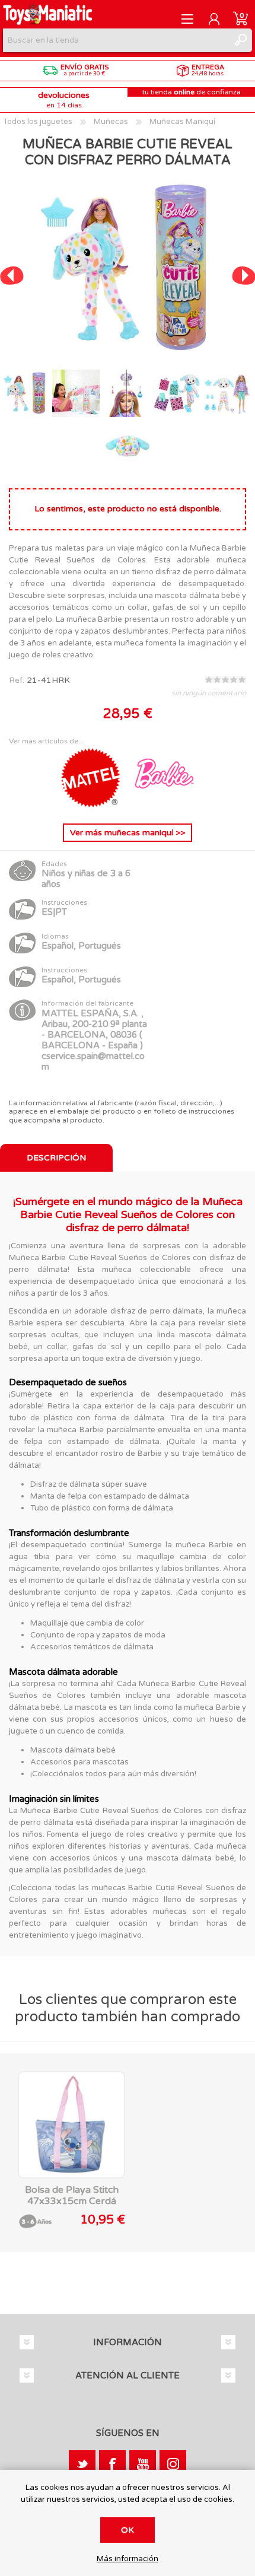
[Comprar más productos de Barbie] (164, 805)
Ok (128, 2530)
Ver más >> (128, 833)
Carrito (240, 19)
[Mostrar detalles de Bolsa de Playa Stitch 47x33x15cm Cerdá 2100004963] (71, 2125)
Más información (128, 2559)
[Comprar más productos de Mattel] (92, 805)
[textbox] (116, 40)
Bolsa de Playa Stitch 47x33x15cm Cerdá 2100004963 (72, 2201)
